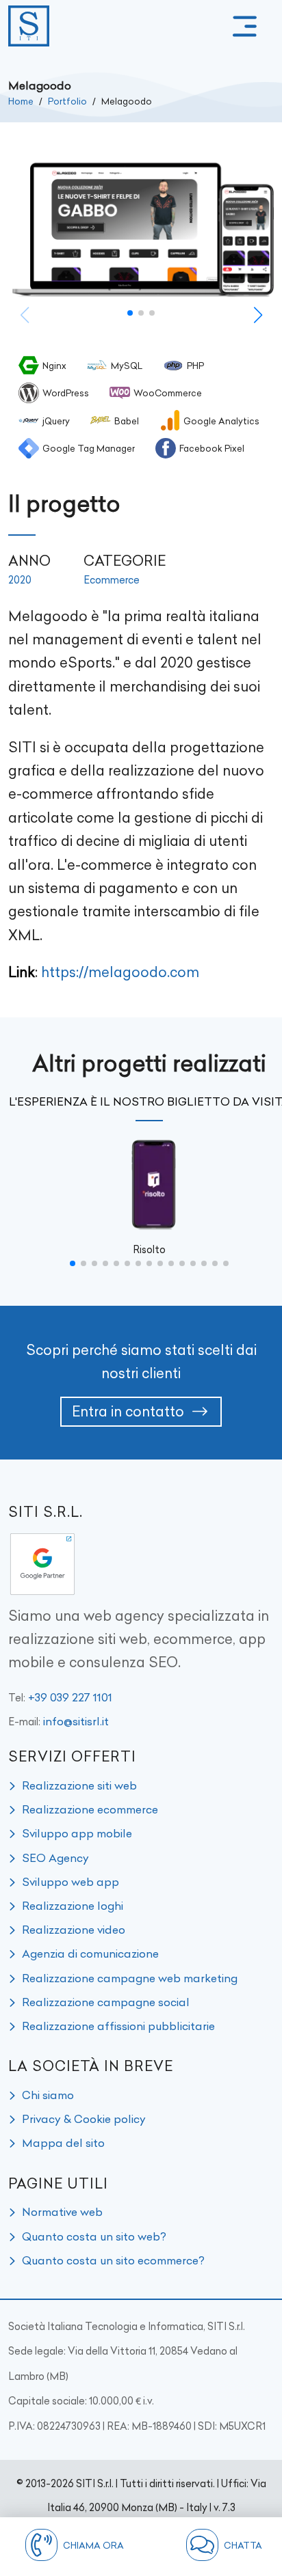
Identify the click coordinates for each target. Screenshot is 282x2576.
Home (21, 101)
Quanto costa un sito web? (94, 2236)
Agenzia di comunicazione (90, 1954)
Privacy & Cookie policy (84, 2119)
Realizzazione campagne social (106, 2002)
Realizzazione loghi (73, 1906)
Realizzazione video (74, 1930)
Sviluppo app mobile (77, 1833)
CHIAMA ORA (93, 2545)
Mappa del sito (63, 2143)
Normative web (62, 2212)
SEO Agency (55, 1858)
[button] (245, 26)
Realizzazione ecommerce (90, 1809)
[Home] (29, 26)
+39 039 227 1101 (70, 1697)
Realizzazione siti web (79, 1785)
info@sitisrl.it (76, 1721)
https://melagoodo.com (120, 972)
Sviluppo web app (70, 1882)
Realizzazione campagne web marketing (130, 1978)
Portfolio (67, 101)
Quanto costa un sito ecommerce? (113, 2260)
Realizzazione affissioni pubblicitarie (118, 2026)
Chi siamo (48, 2095)
